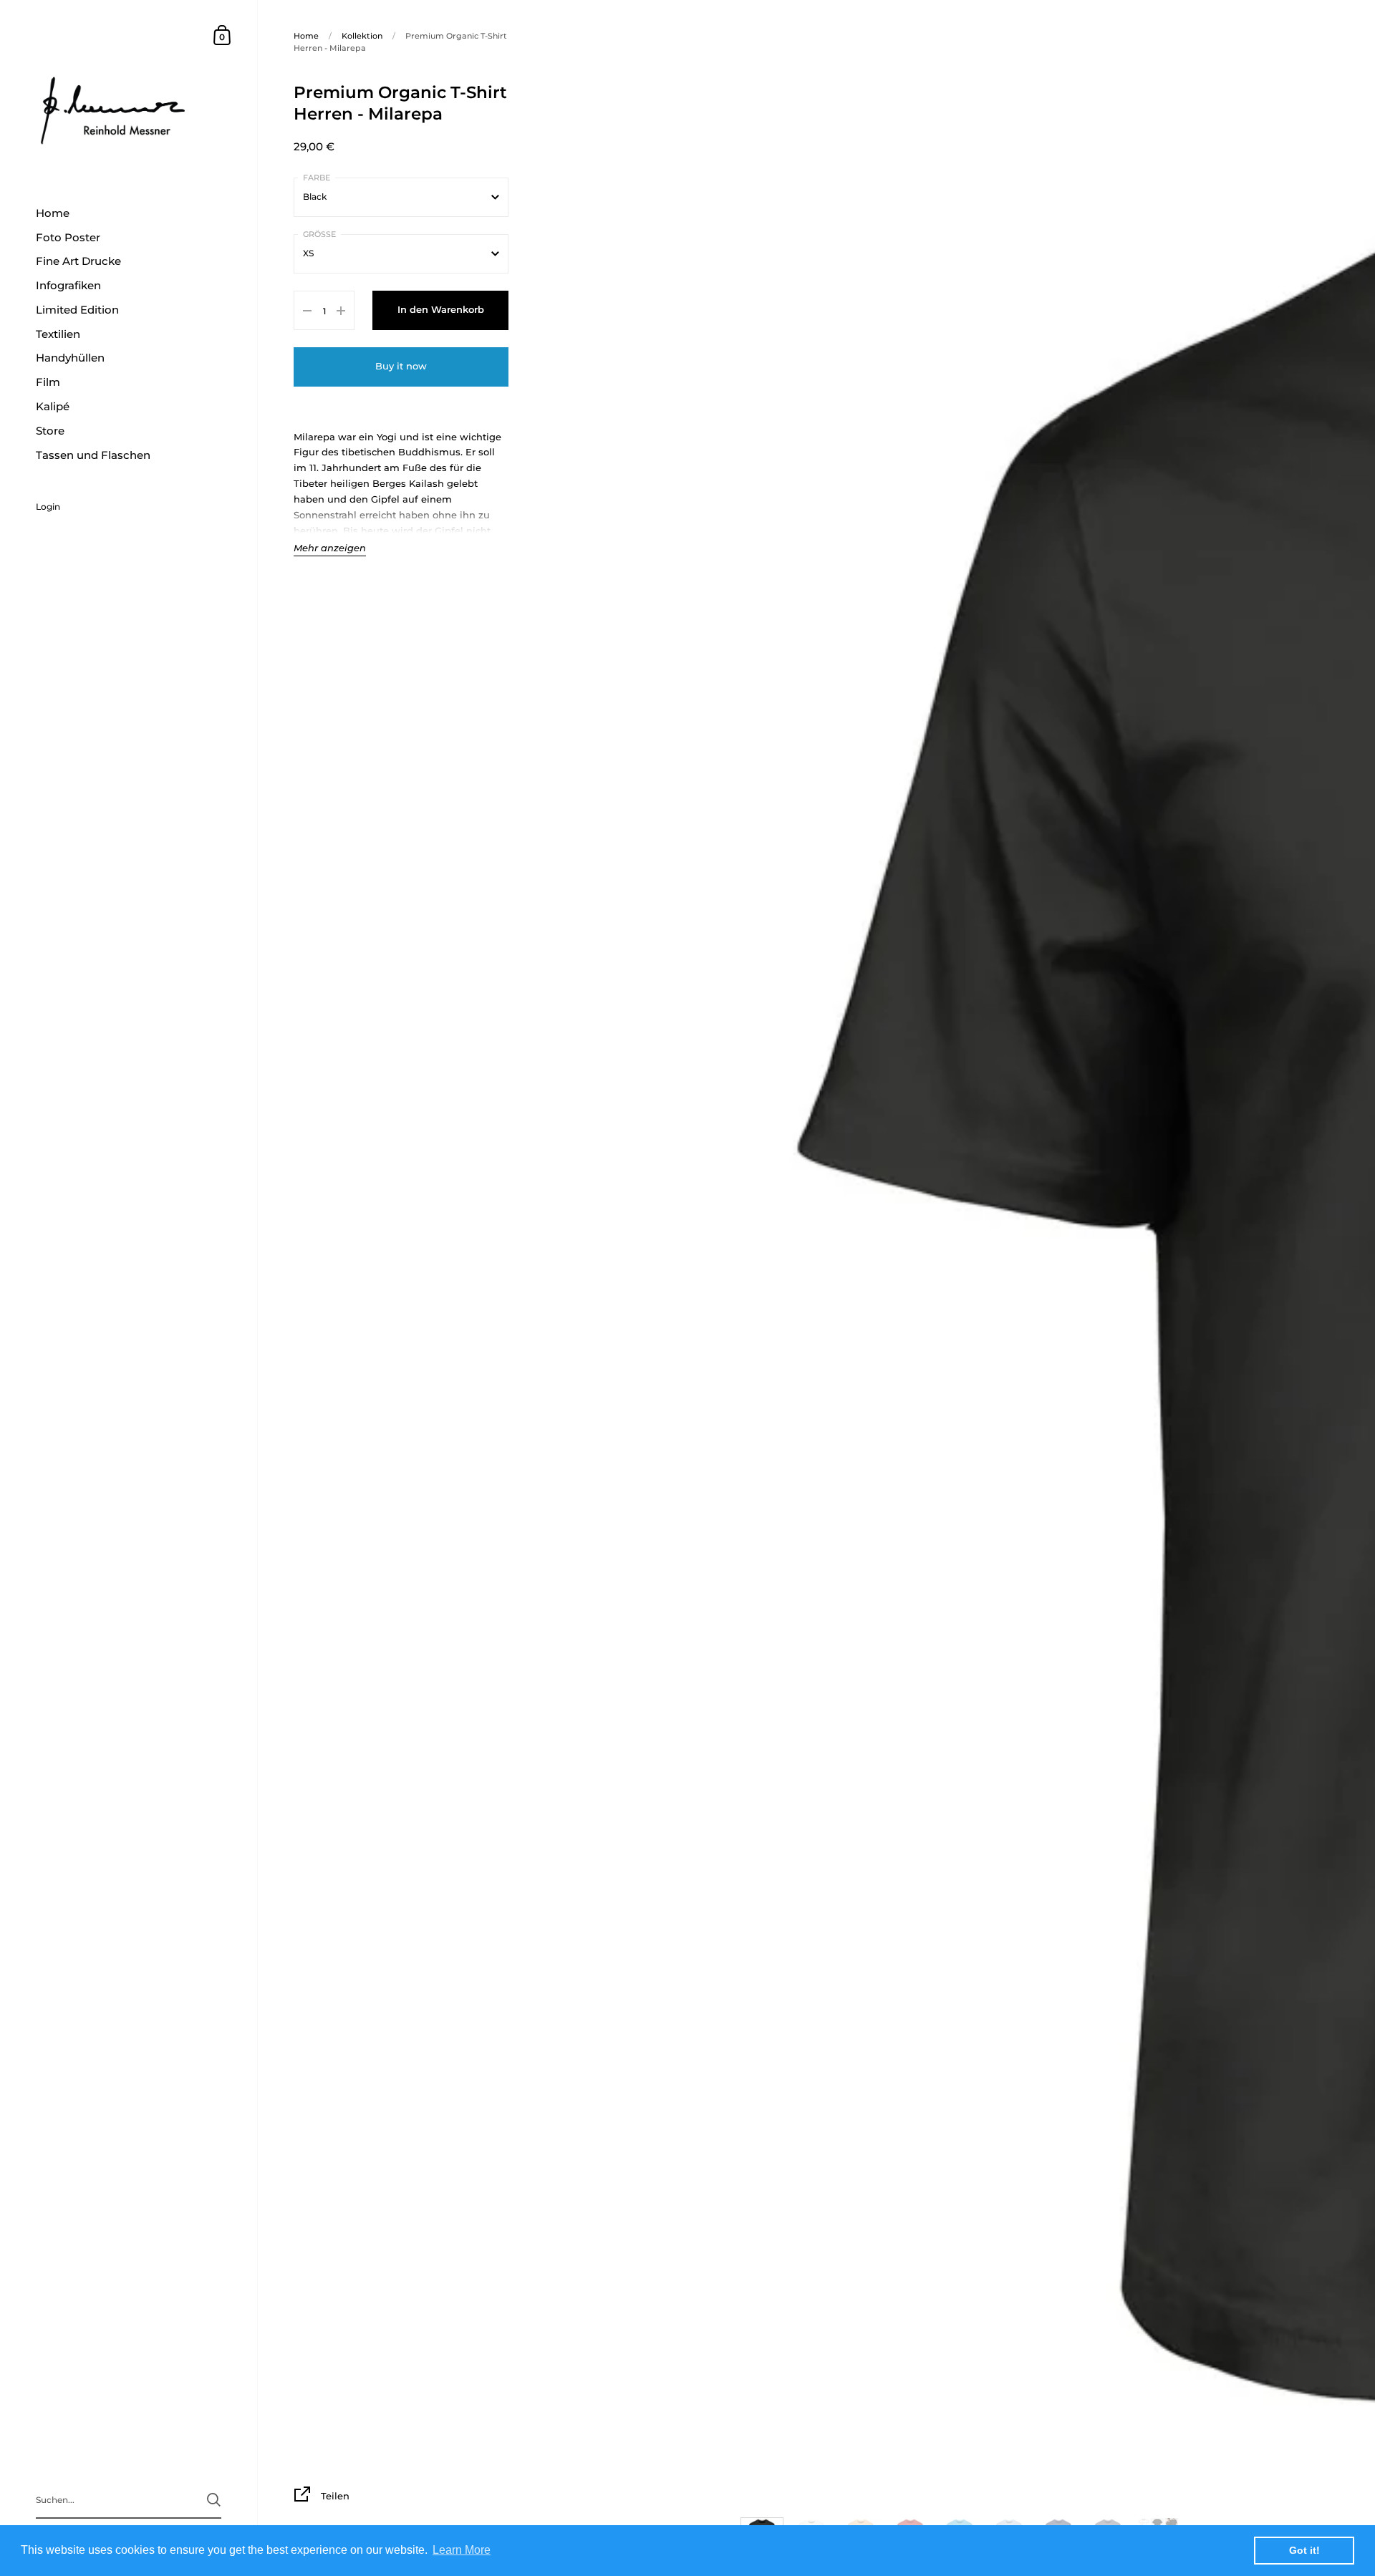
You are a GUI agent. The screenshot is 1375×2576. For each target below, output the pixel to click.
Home (306, 36)
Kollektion (362, 36)
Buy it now (401, 366)
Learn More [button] (462, 2550)
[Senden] (214, 2500)
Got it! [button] (1304, 2550)
